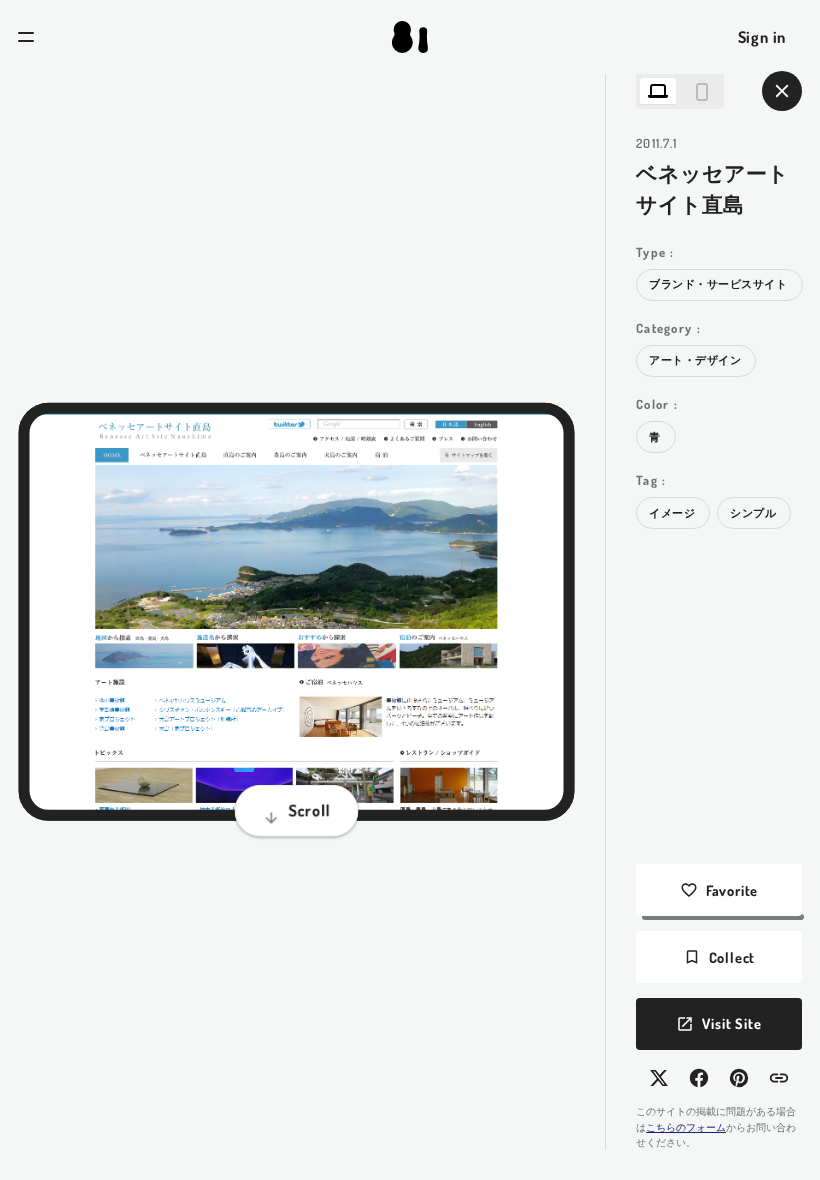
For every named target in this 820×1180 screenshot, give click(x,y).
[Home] (410, 37)
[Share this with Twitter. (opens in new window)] (659, 1078)
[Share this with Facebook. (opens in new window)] (699, 1078)
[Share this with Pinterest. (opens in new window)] (739, 1078)
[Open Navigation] (26, 37)
